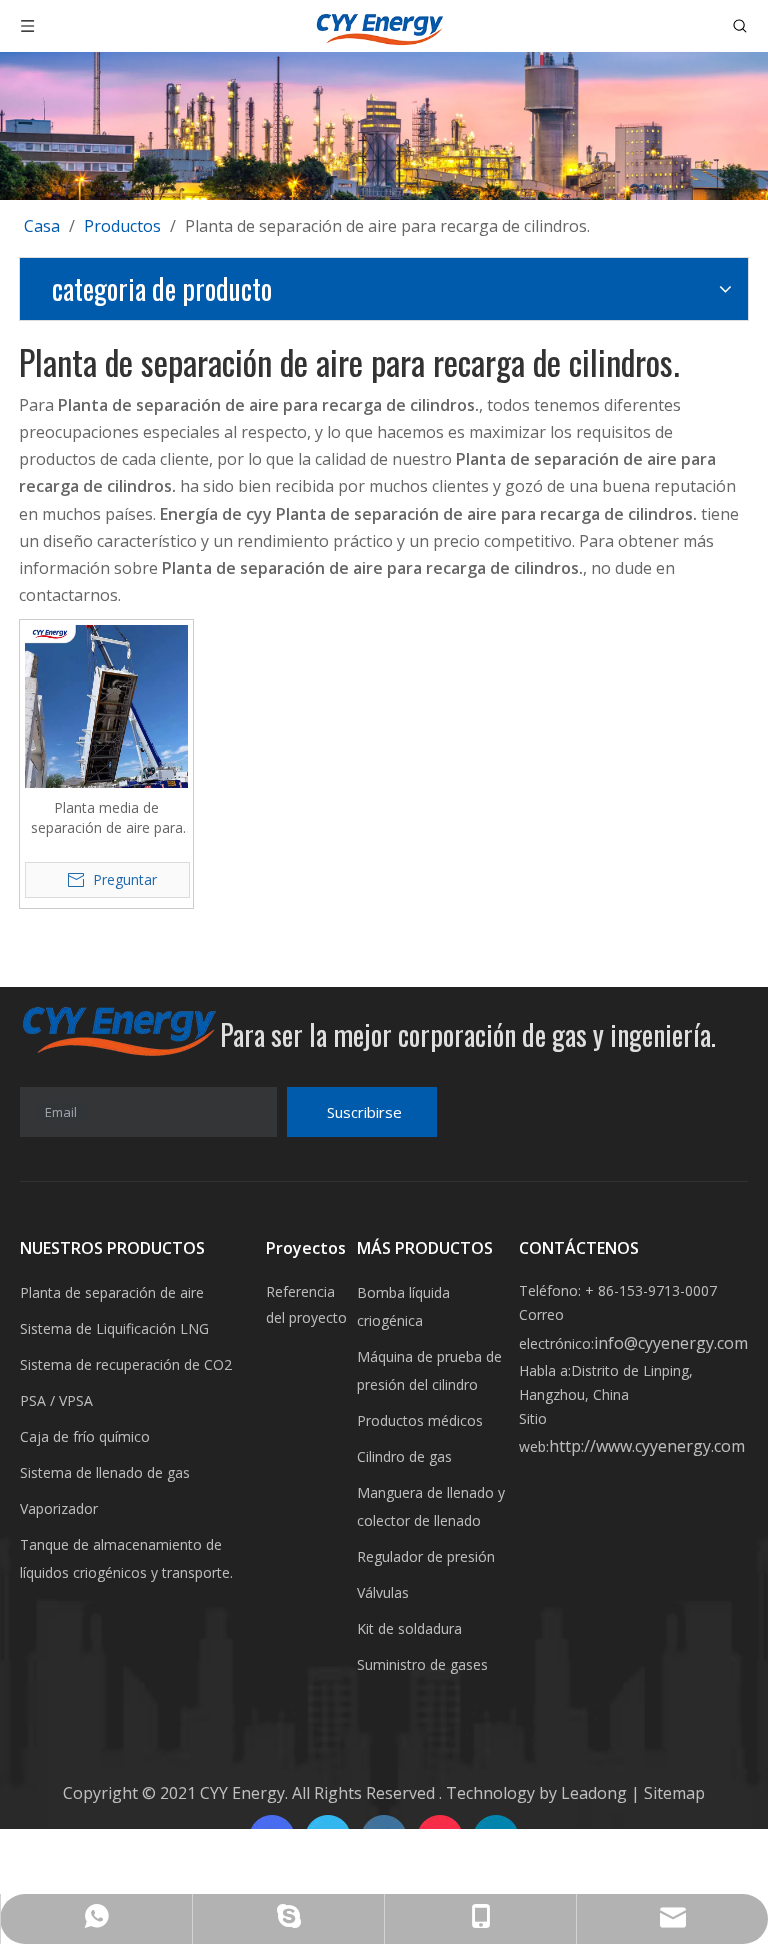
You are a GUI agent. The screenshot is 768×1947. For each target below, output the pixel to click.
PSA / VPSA (56, 1400)
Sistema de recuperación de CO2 (126, 1364)
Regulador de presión (426, 1556)
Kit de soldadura (409, 1628)
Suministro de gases (422, 1664)
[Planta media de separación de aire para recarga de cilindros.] (106, 705)
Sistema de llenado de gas (105, 1472)
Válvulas (383, 1592)
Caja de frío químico (85, 1436)
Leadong (596, 1793)
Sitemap (672, 1793)
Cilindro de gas (404, 1456)
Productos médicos (420, 1420)
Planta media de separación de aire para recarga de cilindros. (107, 818)
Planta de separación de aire (112, 1292)
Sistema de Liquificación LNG (114, 1328)
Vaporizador (59, 1508)
